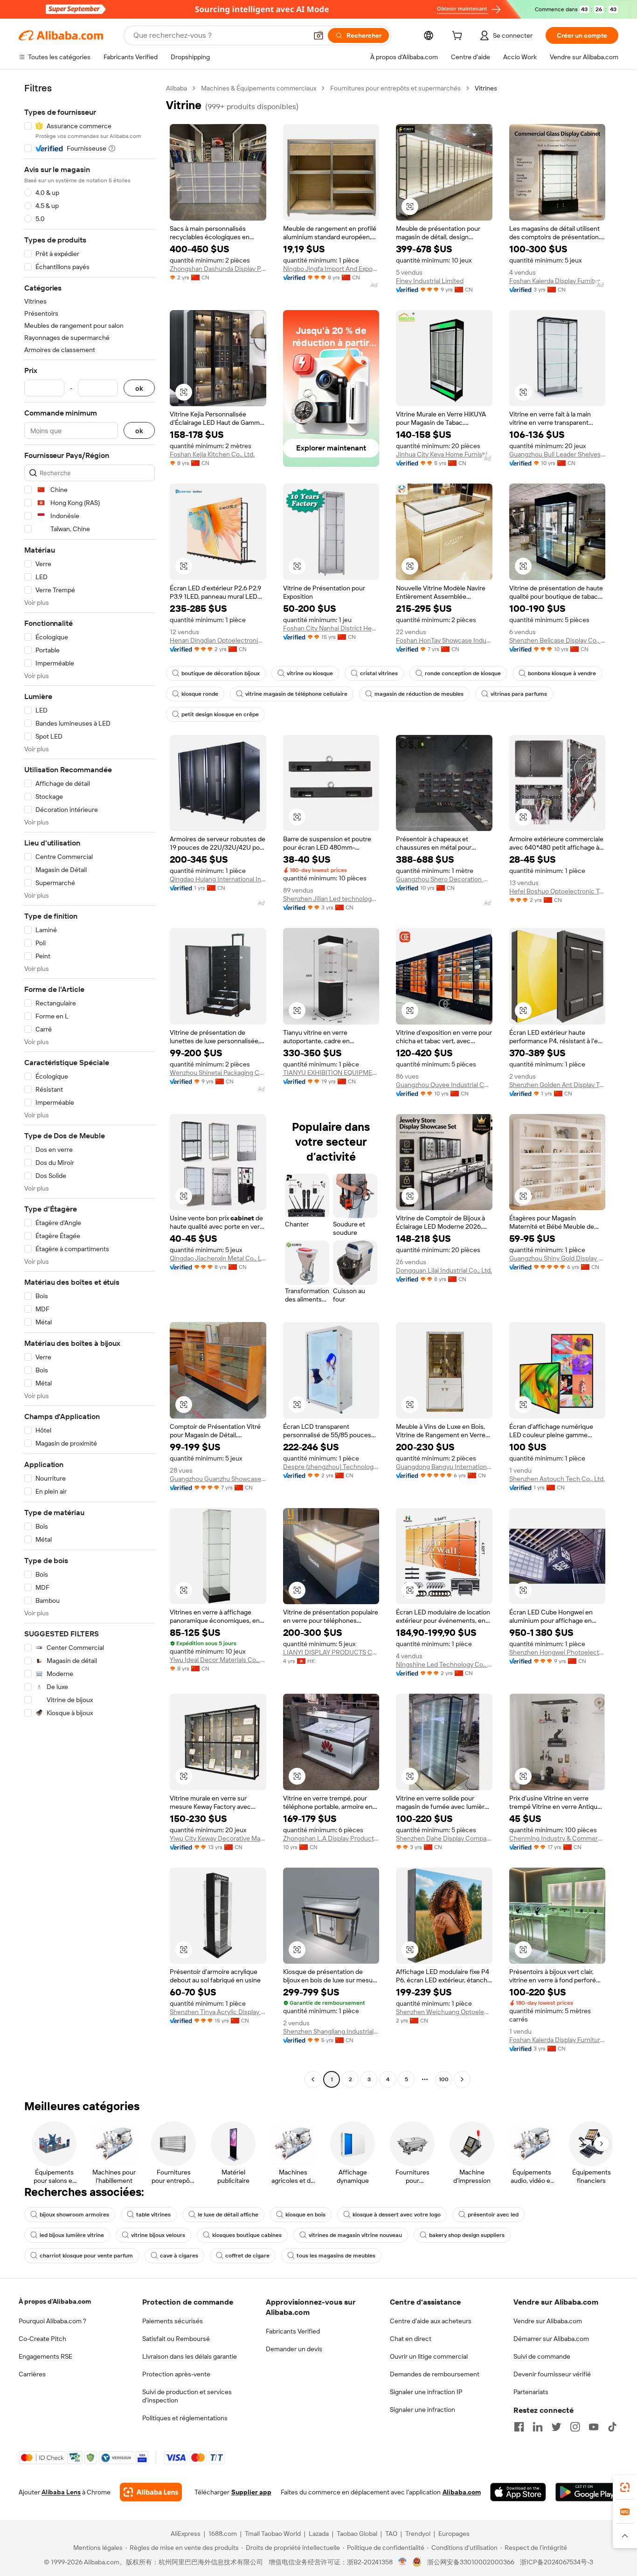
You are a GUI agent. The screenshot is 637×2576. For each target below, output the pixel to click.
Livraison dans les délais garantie (190, 2356)
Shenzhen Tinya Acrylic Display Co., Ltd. (218, 2012)
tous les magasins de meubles (336, 2256)
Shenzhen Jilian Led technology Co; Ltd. (331, 899)
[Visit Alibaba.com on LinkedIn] (538, 2427)
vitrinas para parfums (519, 694)
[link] (625, 2487)
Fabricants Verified (293, 2331)
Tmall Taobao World (273, 2534)
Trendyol (418, 2534)
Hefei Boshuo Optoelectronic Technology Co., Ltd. (557, 891)
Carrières (32, 2374)
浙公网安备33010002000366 (471, 2562)
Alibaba (177, 88)
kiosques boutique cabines (247, 2235)
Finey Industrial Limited (430, 281)
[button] (318, 35)
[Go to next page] (462, 2079)
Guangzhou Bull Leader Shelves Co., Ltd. (557, 454)
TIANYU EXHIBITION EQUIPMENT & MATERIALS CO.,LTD (331, 1073)
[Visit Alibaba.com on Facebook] (519, 2427)
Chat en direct (411, 2339)
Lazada (319, 2534)
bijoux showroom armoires (74, 2215)
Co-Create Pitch (42, 2339)
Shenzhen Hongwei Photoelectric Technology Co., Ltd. (557, 1652)
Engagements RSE (45, 2356)
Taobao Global (357, 2534)
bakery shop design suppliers (467, 2235)
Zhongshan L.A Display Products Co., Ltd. (331, 1838)
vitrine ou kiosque (310, 673)
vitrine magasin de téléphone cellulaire (296, 694)
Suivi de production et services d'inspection (187, 2396)
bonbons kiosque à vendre (562, 673)
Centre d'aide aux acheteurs (431, 2321)
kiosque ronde (200, 694)
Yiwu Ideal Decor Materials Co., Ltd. (218, 1660)
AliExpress (186, 2534)
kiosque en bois (305, 2215)
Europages (454, 2534)
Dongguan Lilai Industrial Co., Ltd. (444, 1270)
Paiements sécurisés (173, 2321)
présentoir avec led (493, 2215)
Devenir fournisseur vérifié (552, 2374)
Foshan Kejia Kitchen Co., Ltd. (212, 454)
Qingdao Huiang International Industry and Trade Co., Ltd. (218, 879)
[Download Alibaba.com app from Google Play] (587, 2492)
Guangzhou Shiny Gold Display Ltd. (557, 1258)
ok (139, 388)
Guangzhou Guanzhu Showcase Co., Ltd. (218, 1479)
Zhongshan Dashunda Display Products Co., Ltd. (218, 269)
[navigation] (90, 1085)
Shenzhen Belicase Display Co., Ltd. (557, 640)
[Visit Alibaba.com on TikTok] (612, 2427)
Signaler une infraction (422, 2410)
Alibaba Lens (61, 2492)
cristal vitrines (379, 673)
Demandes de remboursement (435, 2374)
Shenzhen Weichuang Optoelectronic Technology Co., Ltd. (444, 2012)
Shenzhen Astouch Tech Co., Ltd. (557, 1479)
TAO (391, 2534)
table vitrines (153, 2215)
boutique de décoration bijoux (221, 673)
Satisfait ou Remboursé (176, 2339)
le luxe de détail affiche (228, 2215)
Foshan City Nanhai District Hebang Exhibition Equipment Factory (331, 628)
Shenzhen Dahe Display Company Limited (444, 1838)
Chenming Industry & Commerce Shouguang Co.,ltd (557, 1838)
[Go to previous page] (313, 2079)
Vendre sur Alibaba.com (548, 2321)
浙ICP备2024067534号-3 (557, 2562)
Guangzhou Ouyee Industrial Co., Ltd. (444, 1085)
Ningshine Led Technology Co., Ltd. (444, 1664)
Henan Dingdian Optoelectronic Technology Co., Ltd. (218, 640)
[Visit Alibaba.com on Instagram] (575, 2427)
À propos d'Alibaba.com (55, 2301)
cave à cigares (179, 2256)
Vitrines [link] (486, 88)
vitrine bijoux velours (158, 2235)
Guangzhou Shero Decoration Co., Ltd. (444, 879)
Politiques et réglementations (185, 2418)
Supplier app (251, 2492)
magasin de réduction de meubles (419, 694)
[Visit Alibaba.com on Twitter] (556, 2427)
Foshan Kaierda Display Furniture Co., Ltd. (557, 281)
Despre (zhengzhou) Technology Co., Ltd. (331, 1467)
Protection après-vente (176, 2374)
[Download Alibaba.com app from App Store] (518, 2492)
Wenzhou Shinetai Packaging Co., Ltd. (218, 1073)
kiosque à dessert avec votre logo (397, 2215)
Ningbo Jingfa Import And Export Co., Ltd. (331, 269)
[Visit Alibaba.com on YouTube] (594, 2427)
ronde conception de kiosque (463, 673)
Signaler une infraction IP (426, 2392)
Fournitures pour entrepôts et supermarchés (395, 88)
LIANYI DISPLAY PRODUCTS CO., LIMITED (331, 1652)
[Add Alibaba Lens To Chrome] (151, 2492)
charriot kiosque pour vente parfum (86, 2256)
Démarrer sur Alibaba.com (551, 2339)
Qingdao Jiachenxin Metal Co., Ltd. (218, 1258)
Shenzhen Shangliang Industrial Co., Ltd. (331, 2031)
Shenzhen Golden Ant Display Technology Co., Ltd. (557, 1085)
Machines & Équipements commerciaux (259, 88)
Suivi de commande (542, 2356)
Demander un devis (294, 2349)
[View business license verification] (403, 2562)
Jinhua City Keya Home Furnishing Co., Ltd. (444, 454)
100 (444, 2079)
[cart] (459, 37)
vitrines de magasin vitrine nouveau (355, 2235)
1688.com (223, 2534)
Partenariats (531, 2392)
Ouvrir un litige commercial (429, 2356)
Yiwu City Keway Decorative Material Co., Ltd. (218, 1838)
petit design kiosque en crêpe (220, 714)
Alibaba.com (462, 2492)
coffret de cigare (247, 2256)
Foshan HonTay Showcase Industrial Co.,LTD (444, 640)
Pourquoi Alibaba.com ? (52, 2321)
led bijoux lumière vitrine (72, 2235)
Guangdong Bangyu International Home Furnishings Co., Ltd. (444, 1467)
